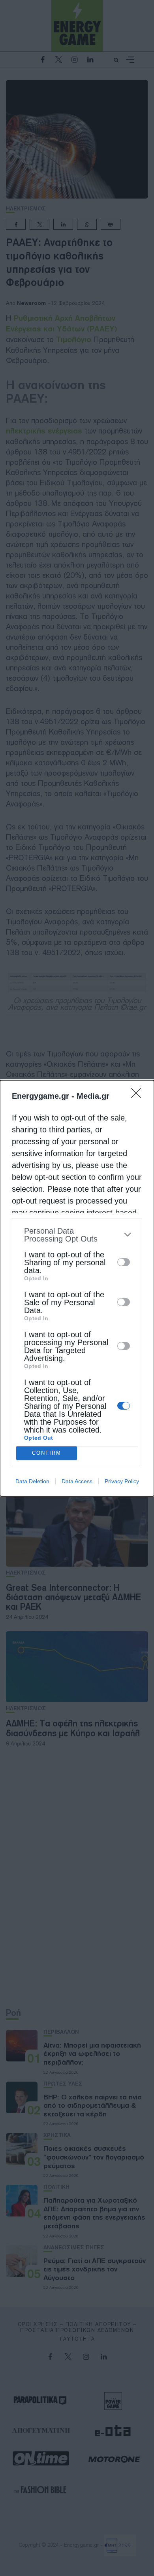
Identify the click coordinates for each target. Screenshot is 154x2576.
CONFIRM (47, 1453)
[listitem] (77, 1235)
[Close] (139, 1096)
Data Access (77, 1481)
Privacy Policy (122, 1481)
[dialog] (77, 1288)
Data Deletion (32, 1481)
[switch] (124, 1262)
